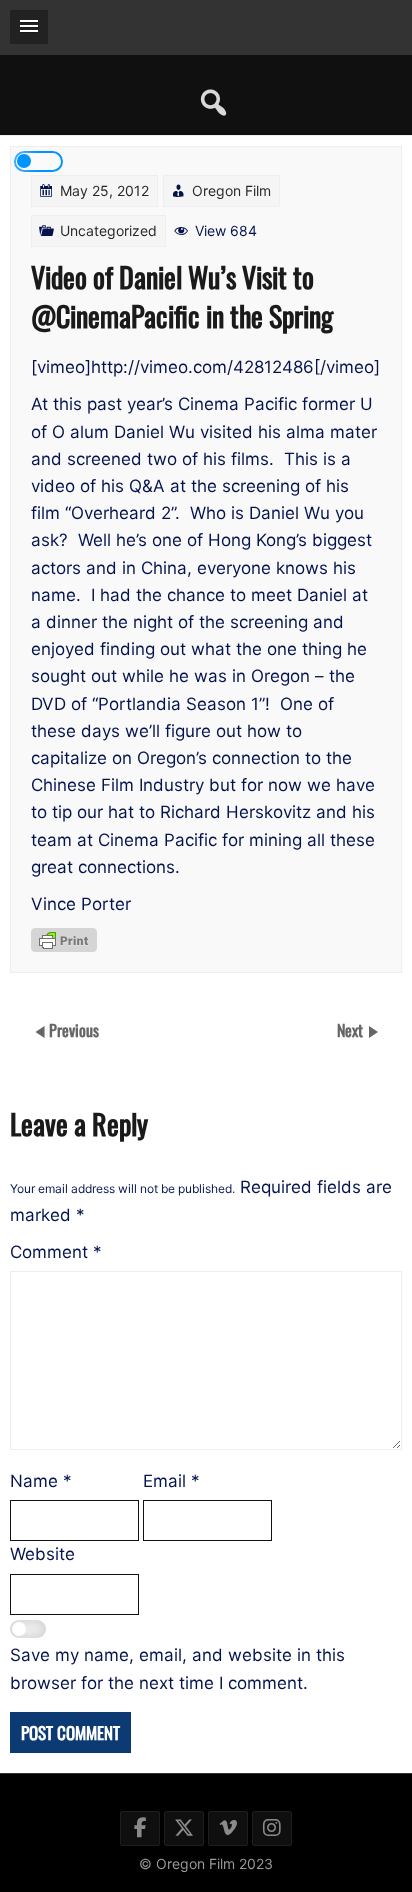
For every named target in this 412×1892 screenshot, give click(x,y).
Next (352, 1030)
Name (41, 1481)
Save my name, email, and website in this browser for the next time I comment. (177, 1668)
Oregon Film (231, 190)
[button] (29, 27)
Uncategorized (108, 230)
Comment (56, 1252)
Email (171, 1481)
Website (42, 1554)
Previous (74, 1030)
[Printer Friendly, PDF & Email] (64, 940)
